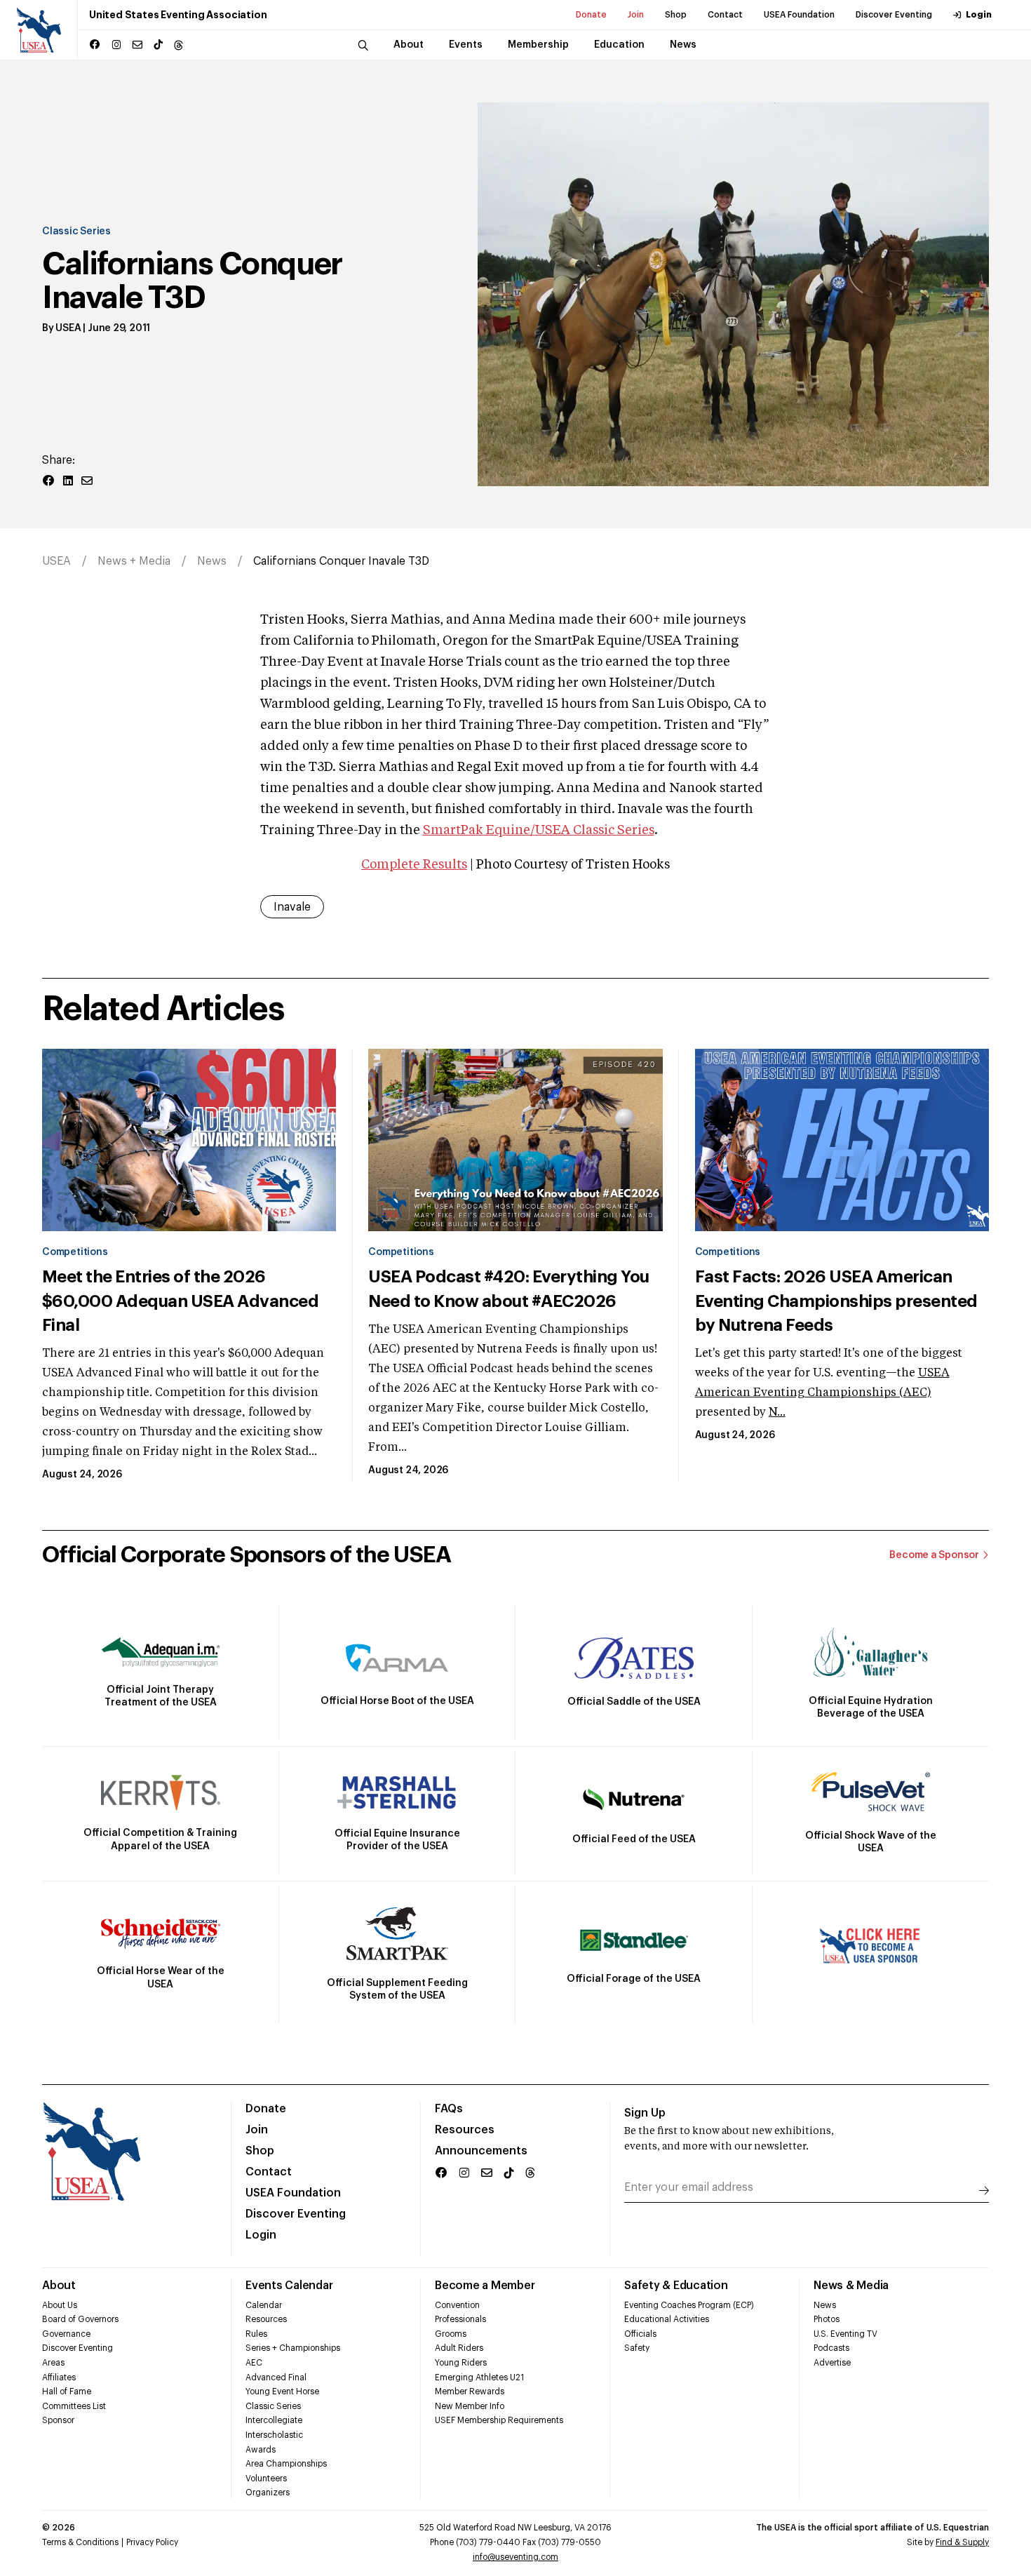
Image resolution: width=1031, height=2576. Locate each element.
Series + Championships (293, 2348)
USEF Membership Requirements (499, 2420)
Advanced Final (276, 2377)
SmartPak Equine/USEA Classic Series (539, 831)
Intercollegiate (274, 2420)
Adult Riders (459, 2348)
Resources (465, 2130)
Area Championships (286, 2464)
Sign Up (645, 2113)
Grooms (451, 2334)
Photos (827, 2319)
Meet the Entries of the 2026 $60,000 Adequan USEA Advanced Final (180, 1301)
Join (636, 15)
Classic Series (76, 232)
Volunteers (266, 2478)
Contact (725, 15)
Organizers (268, 2493)
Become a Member (485, 2286)
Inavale (292, 907)
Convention (457, 2305)
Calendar (264, 2305)
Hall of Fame (67, 2391)
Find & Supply (962, 2542)
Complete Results (414, 865)
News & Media (851, 2286)
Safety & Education (676, 2286)
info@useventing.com (515, 2557)
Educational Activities (667, 2319)
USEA (68, 328)
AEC (254, 2363)
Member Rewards (470, 2391)
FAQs (449, 2109)
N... (777, 1413)
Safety (637, 2348)
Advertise (832, 2363)
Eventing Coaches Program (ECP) (689, 2305)
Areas (53, 2363)
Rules (256, 2334)
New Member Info (470, 2406)
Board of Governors (80, 2319)
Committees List (74, 2406)
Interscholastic (274, 2435)
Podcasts (831, 2348)
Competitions (75, 1252)
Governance (66, 2334)
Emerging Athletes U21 (479, 2377)
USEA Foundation (799, 15)
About (59, 2286)
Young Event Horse (282, 2391)
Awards (261, 2450)
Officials (640, 2334)
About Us (60, 2305)
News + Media (134, 561)
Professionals (460, 2319)
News (212, 561)
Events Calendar (289, 2286)
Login (979, 15)
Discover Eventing (894, 15)
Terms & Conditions (80, 2542)
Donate (591, 15)
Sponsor (58, 2420)
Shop (676, 15)
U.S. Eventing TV (845, 2334)
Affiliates (59, 2377)
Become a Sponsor (934, 1555)
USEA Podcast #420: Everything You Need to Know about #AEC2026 (508, 1289)
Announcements (481, 2151)
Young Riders (461, 2363)
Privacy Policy (152, 2542)
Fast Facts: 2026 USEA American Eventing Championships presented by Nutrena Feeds (836, 1301)
